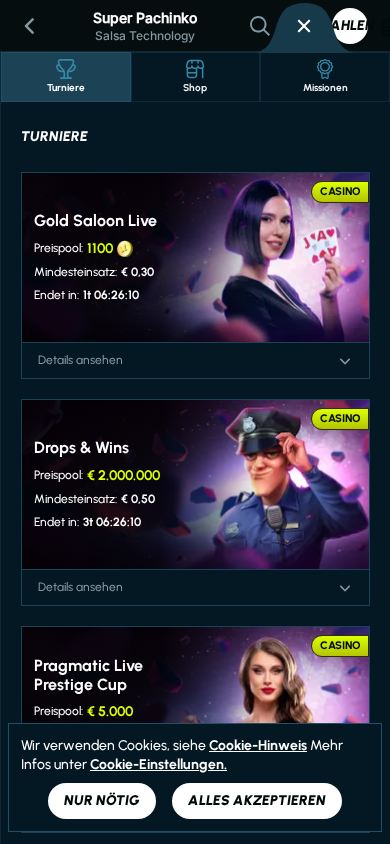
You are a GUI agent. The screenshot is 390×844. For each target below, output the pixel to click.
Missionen (325, 87)
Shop (195, 87)
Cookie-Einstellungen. (158, 765)
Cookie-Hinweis (258, 745)
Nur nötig (102, 800)
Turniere (66, 87)
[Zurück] (30, 26)
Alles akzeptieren (257, 800)
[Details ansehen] (345, 361)
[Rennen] (304, 26)
